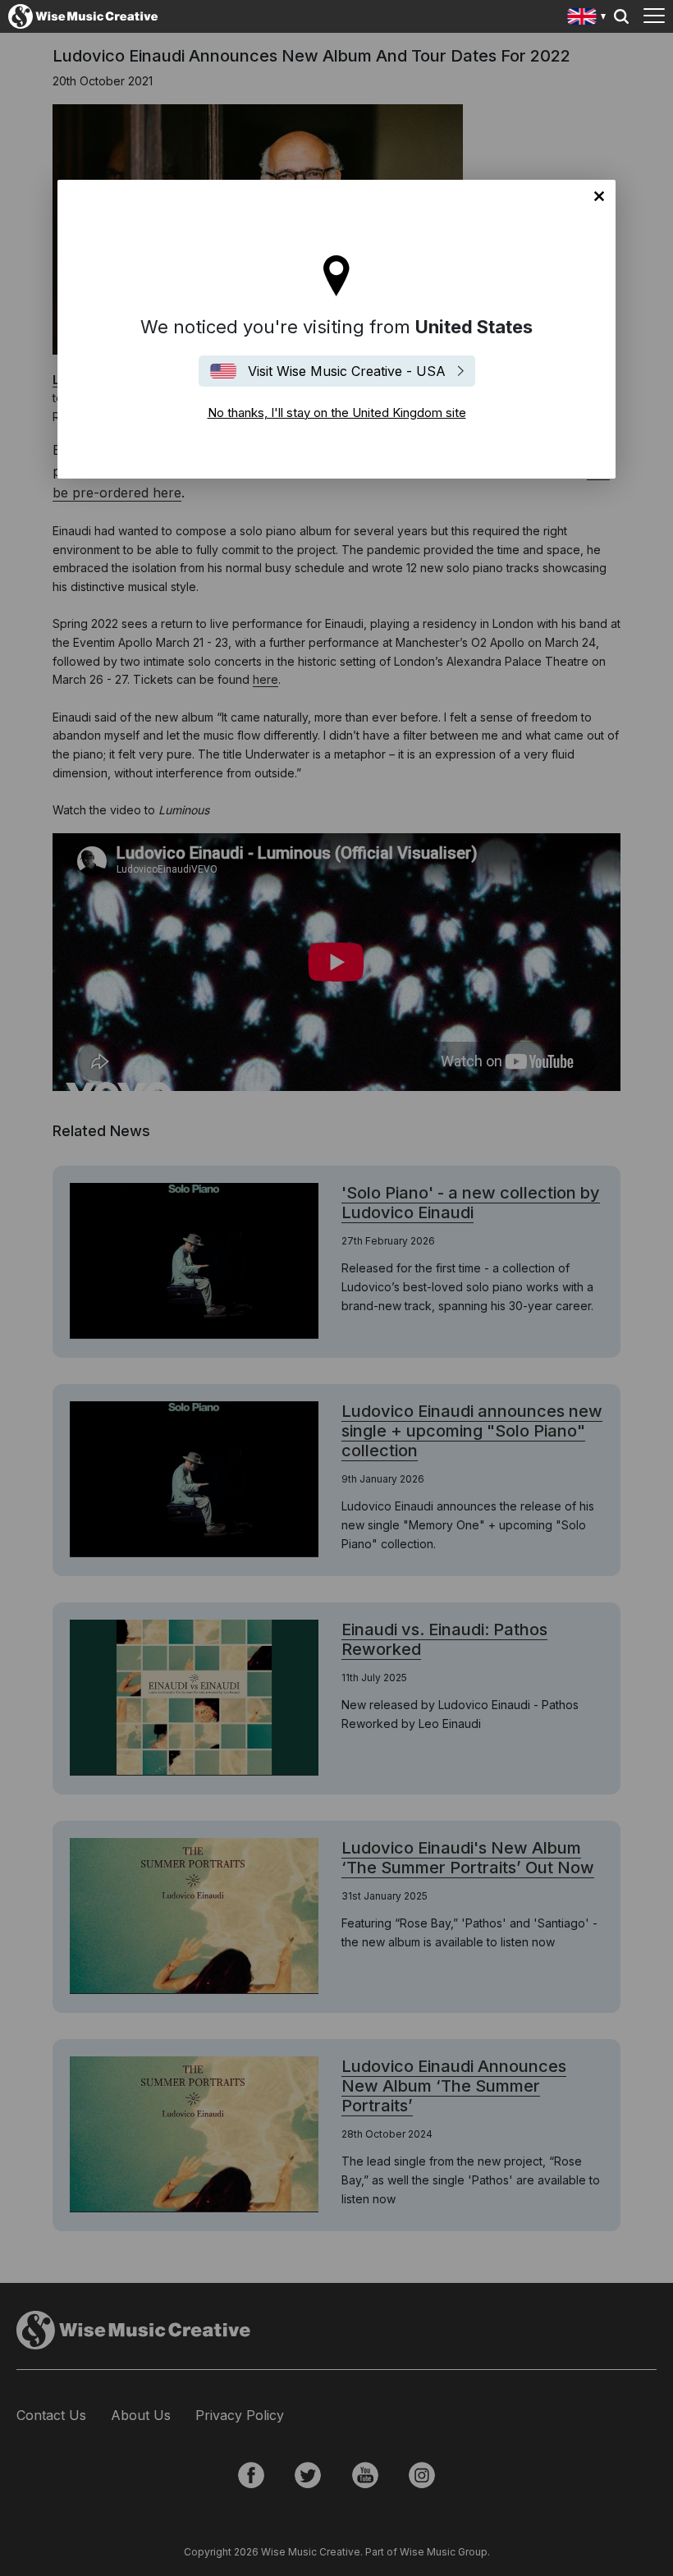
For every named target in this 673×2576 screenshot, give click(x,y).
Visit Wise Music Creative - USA (347, 371)
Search (621, 16)
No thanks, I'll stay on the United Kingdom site (599, 196)
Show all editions (587, 18)
